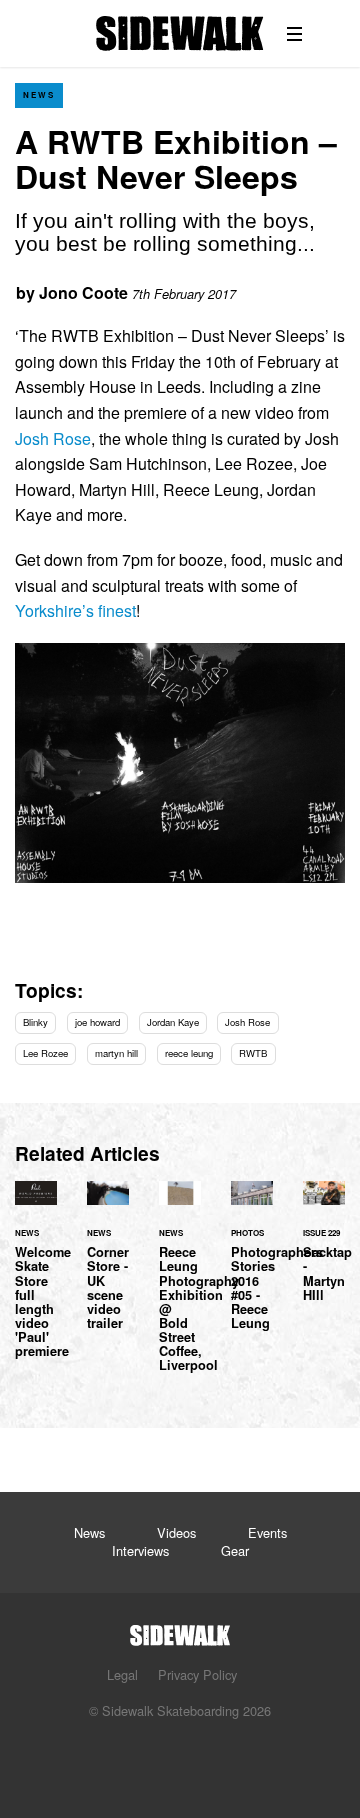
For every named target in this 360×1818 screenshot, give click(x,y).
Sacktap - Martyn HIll (324, 1253)
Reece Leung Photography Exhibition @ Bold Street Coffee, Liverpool (180, 1288)
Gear (235, 1550)
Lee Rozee (45, 1053)
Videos (176, 1532)
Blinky (35, 1022)
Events (267, 1532)
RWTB (253, 1053)
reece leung (189, 1053)
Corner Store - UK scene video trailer (108, 1267)
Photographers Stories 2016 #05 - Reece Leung (252, 1267)
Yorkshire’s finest (75, 610)
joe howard (97, 1022)
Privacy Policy (197, 1674)
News (39, 94)
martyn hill (116, 1053)
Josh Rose (53, 438)
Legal (122, 1674)
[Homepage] (180, 1629)
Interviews (140, 1550)
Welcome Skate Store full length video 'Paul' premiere (36, 1281)
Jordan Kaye (173, 1022)
